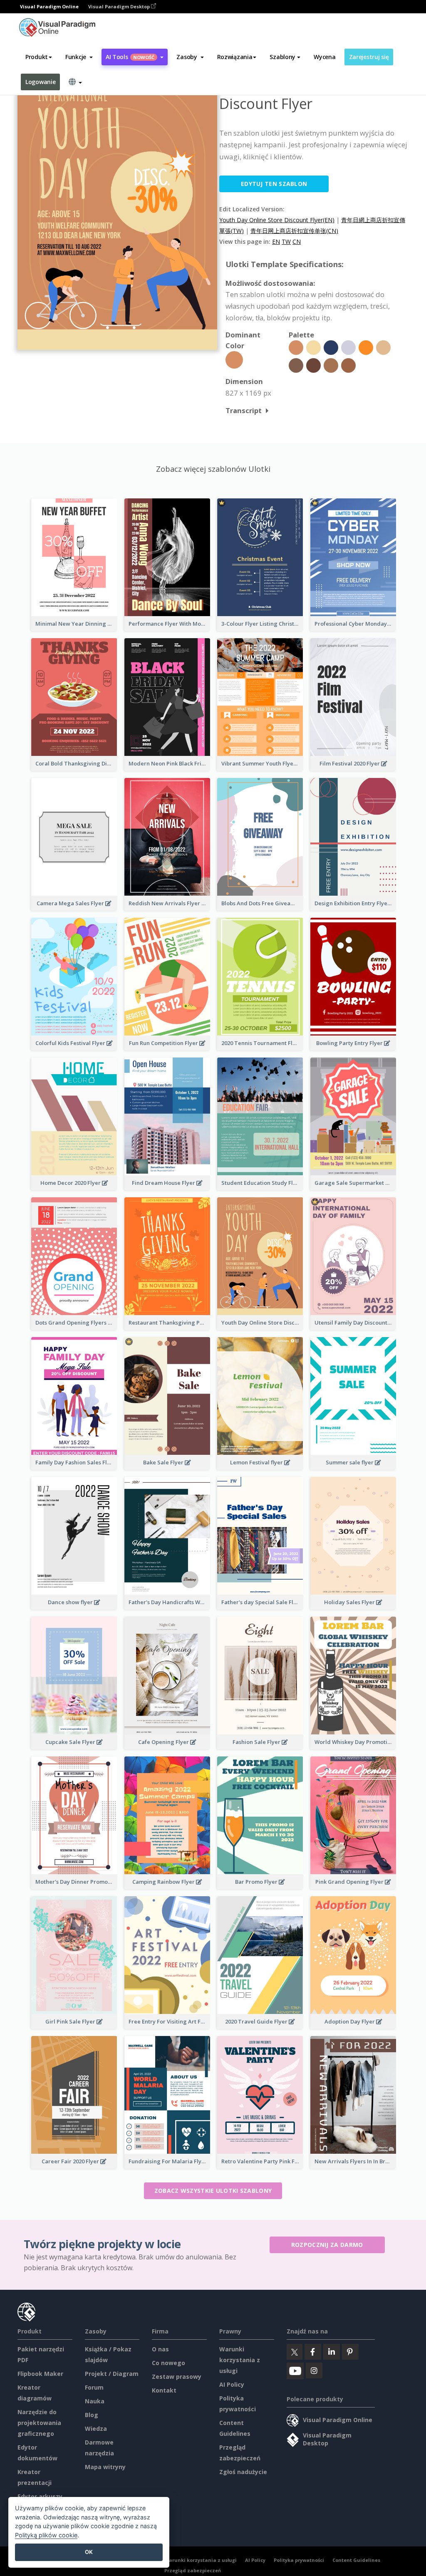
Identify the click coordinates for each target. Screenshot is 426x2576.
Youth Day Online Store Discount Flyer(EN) (277, 220)
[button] (79, 57)
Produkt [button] (37, 57)
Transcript (244, 410)
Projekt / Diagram (112, 2374)
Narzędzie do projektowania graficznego (39, 2423)
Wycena (324, 57)
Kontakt (164, 2390)
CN (297, 241)
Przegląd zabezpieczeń (193, 2570)
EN (276, 241)
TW (286, 241)
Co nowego (168, 2363)
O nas (160, 2349)
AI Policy (232, 2384)
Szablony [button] (282, 57)
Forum (94, 2387)
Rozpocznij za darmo (327, 2245)
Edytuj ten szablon (274, 184)
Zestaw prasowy (177, 2377)
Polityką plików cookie (46, 2535)
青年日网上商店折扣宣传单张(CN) (294, 231)
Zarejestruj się (369, 57)
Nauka (95, 2401)
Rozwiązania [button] (235, 57)
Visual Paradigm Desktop (120, 6)
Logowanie (40, 82)
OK (89, 2552)
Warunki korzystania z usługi (240, 2360)
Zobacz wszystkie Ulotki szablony (213, 2191)
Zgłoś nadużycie (243, 2472)
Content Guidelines (356, 2560)
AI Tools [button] (130, 57)
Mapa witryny (105, 2467)
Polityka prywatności (299, 2560)
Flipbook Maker (40, 2374)
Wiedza (96, 2429)
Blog (92, 2415)
